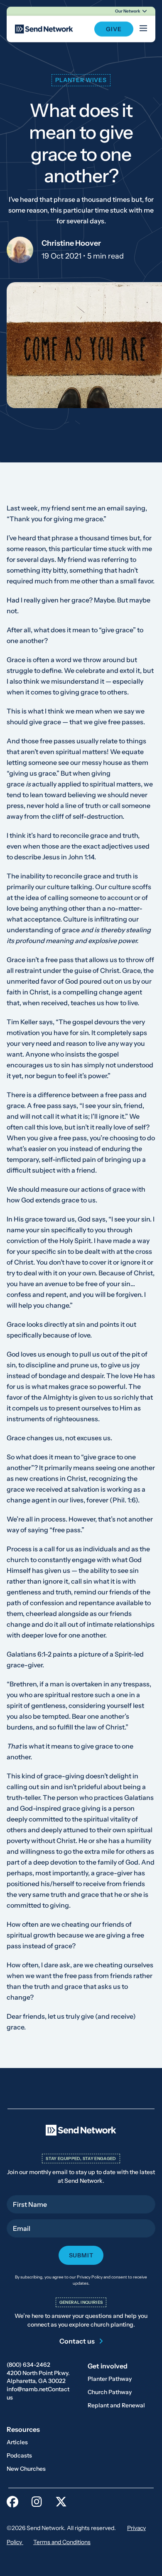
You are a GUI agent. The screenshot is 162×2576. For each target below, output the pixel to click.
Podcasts (19, 2455)
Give (114, 29)
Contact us (77, 2341)
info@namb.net (27, 2389)
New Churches (26, 2469)
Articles (17, 2442)
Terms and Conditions (62, 2542)
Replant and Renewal (116, 2405)
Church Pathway (110, 2392)
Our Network (128, 11)
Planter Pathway (110, 2379)
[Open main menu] (143, 29)
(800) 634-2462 (28, 2365)
